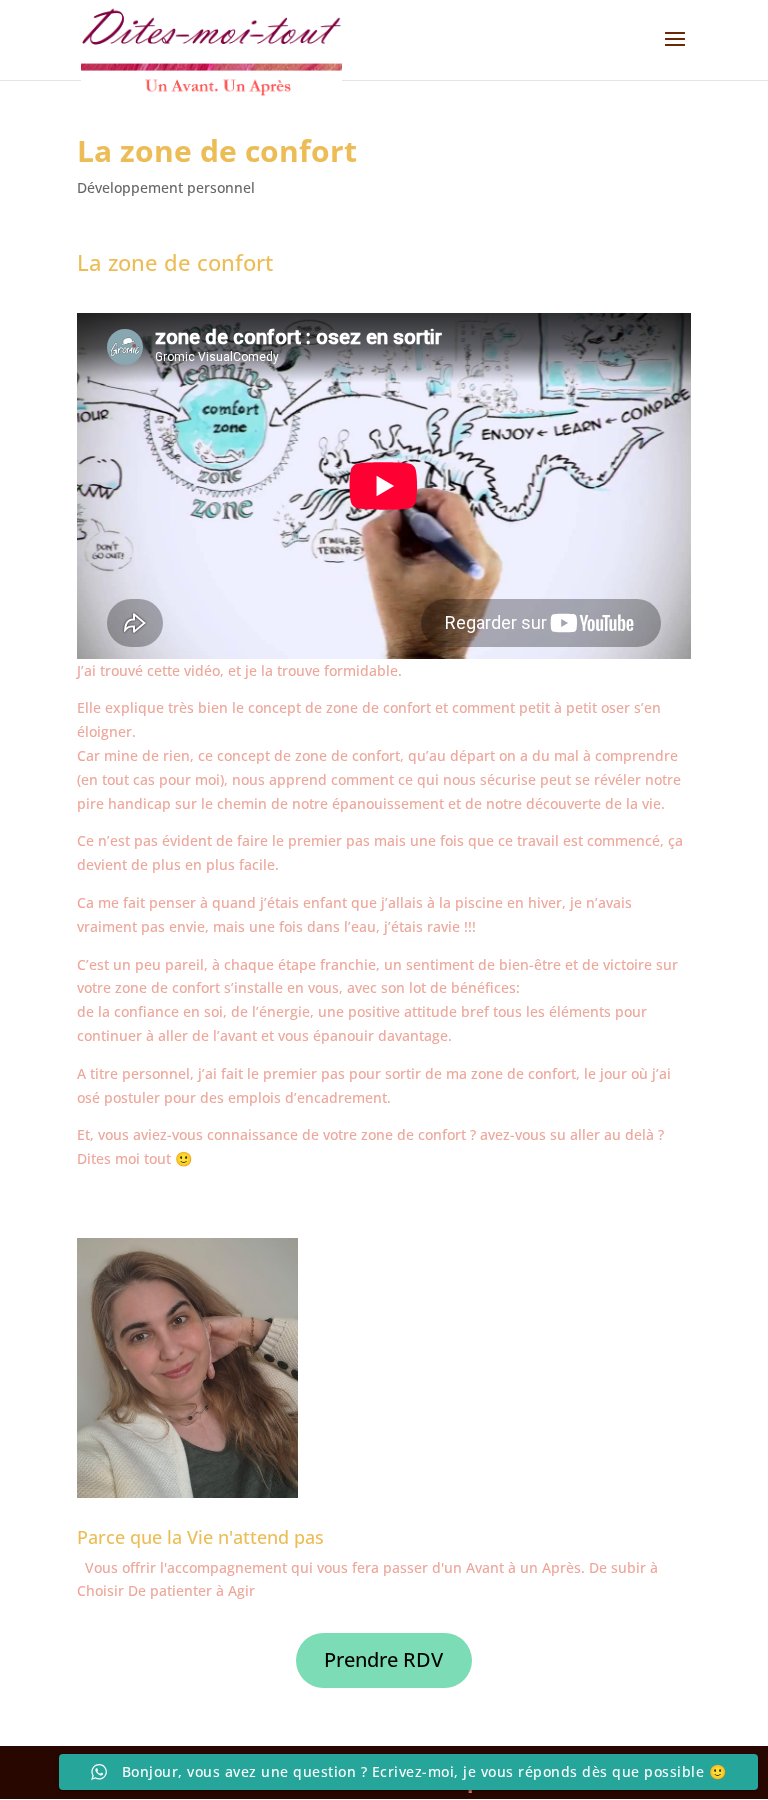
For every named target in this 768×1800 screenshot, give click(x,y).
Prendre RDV (383, 1659)
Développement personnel (166, 187)
